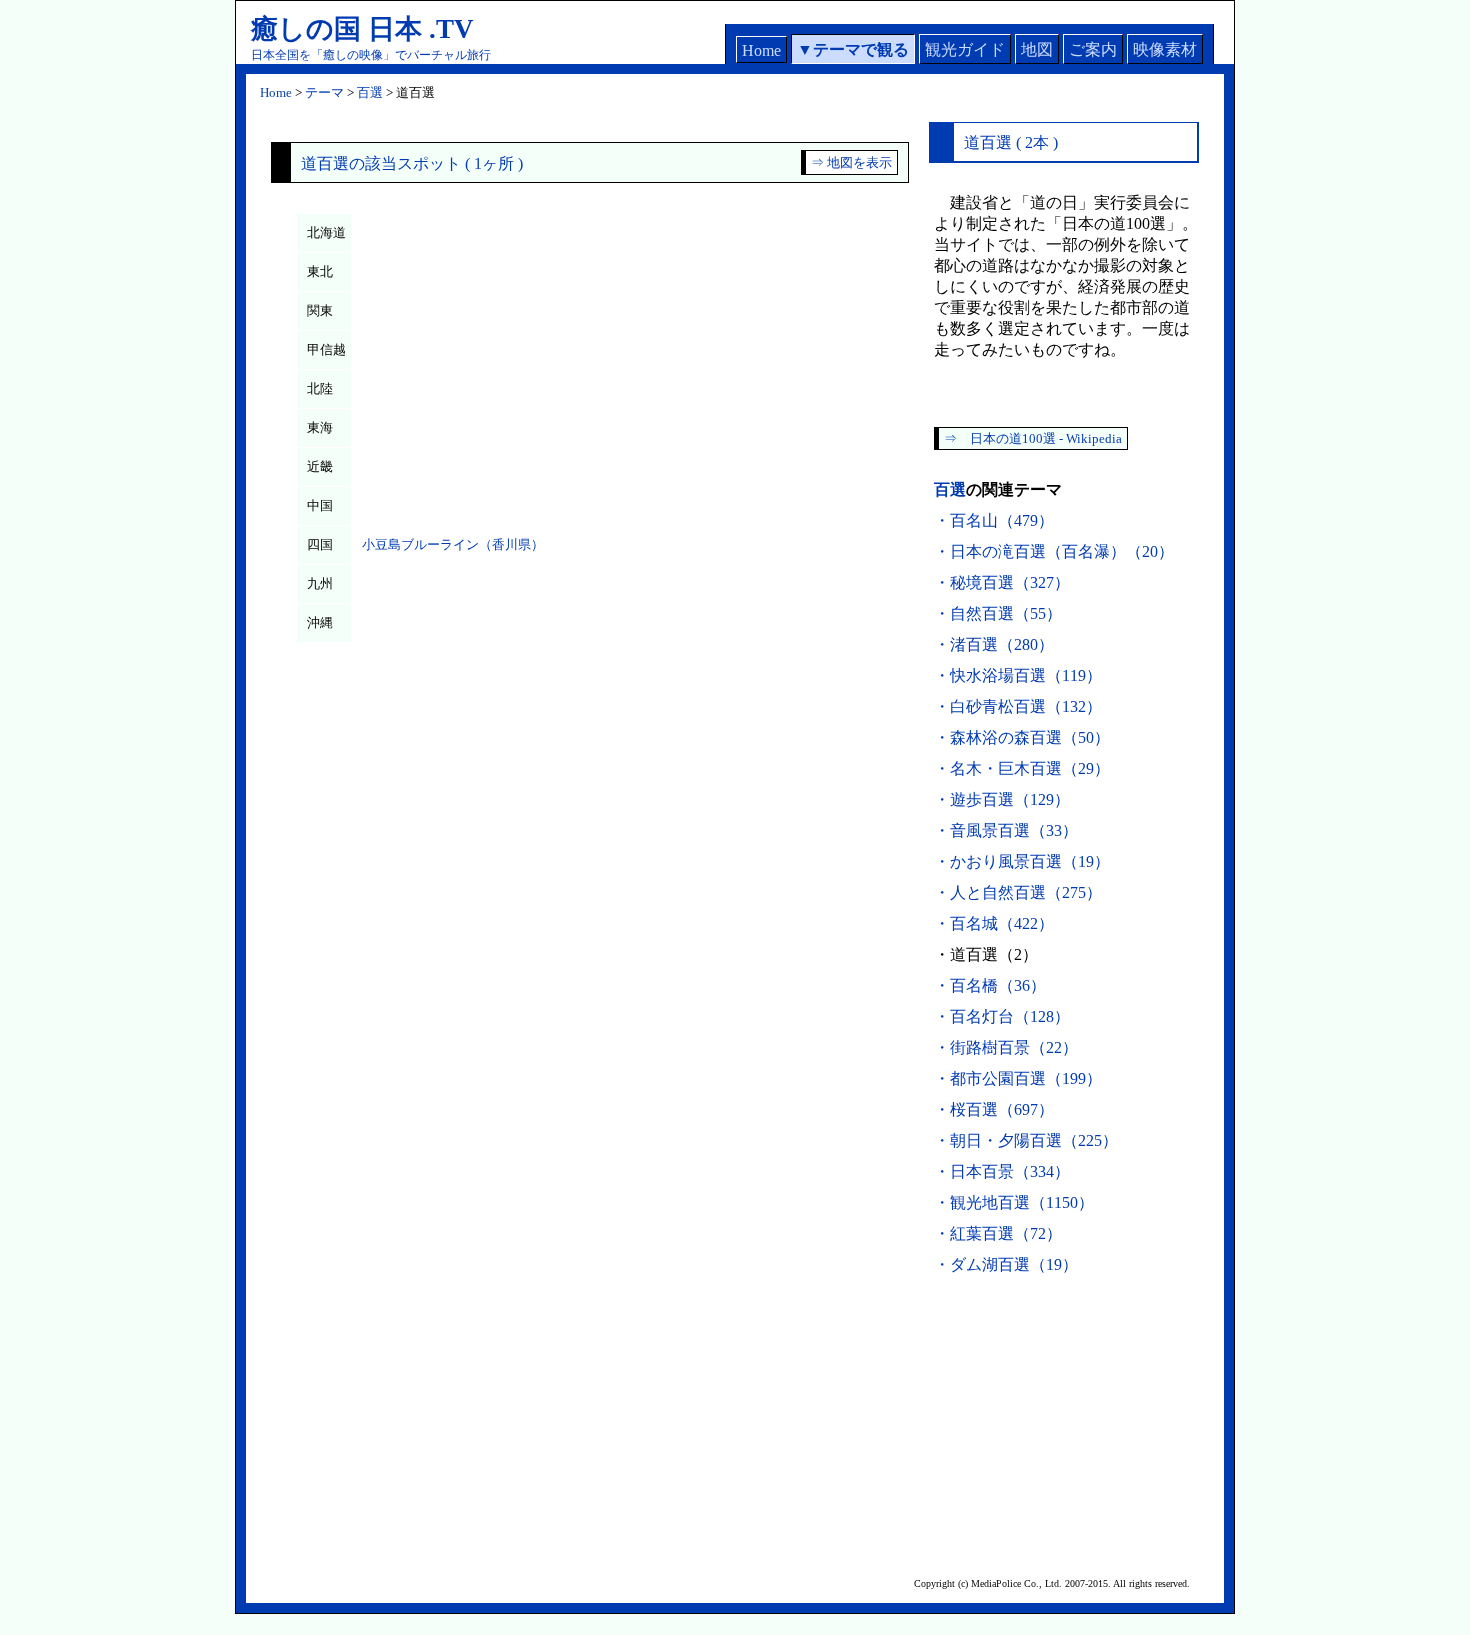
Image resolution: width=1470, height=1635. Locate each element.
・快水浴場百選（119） (1018, 675)
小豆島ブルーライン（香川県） (453, 544)
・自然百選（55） (998, 613)
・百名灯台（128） (1002, 1016)
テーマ (324, 92)
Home (761, 50)
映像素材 (1165, 49)
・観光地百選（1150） (1014, 1202)
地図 (1037, 49)
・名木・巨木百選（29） (1022, 768)
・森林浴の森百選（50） (1022, 737)
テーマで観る (861, 49)
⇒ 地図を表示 (851, 162)
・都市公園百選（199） (1018, 1078)
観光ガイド (965, 49)
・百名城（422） (994, 923)
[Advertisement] (1064, 1421)
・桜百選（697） (994, 1109)
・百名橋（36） (990, 985)
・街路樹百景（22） (1006, 1047)
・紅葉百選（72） (998, 1233)
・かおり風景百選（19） (1022, 861)
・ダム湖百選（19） (1006, 1264)
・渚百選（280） (994, 644)
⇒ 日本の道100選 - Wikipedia (1033, 438)
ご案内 (1093, 49)
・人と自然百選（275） (1018, 892)
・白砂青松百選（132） (1018, 706)
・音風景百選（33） (1006, 830)
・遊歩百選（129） (1002, 799)
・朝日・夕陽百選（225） (1026, 1140)
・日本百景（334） (1002, 1171)
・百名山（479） (994, 520)
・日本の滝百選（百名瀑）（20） (1054, 551)
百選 (370, 92)
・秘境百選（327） (1002, 582)
